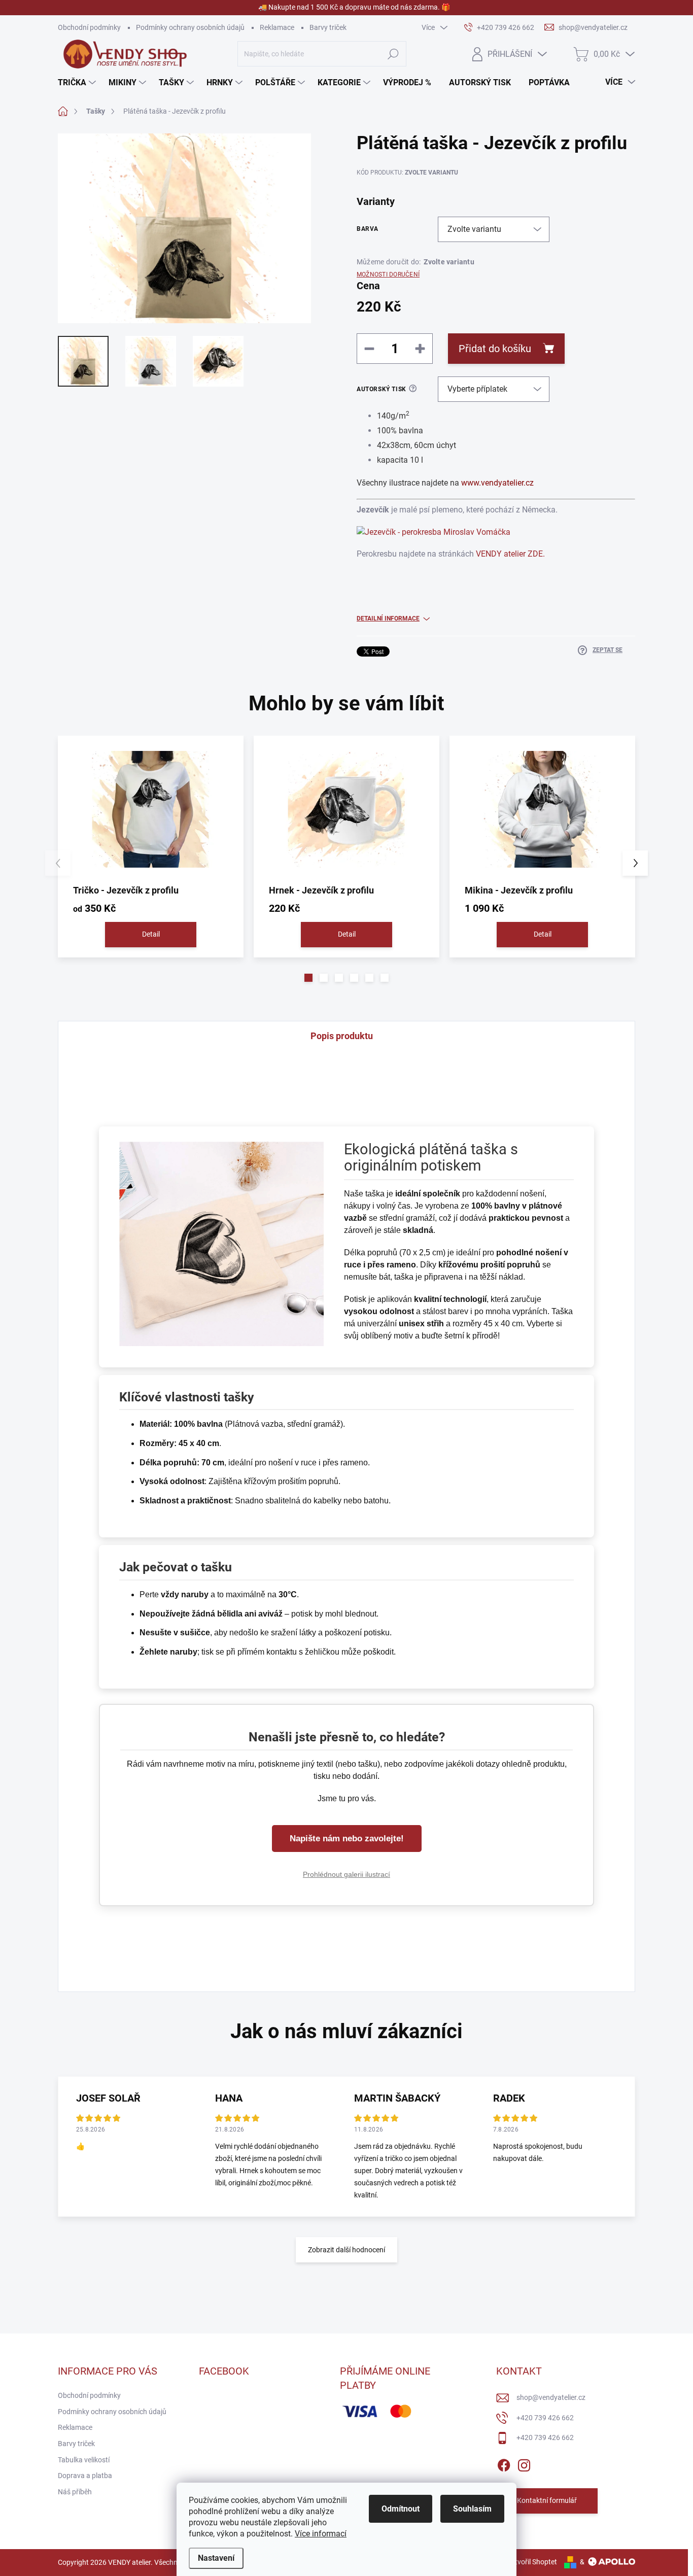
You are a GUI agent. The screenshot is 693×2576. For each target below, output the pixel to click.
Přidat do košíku (495, 349)
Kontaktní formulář (547, 2500)
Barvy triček (328, 27)
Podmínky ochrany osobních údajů (190, 27)
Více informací (321, 2534)
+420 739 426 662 (545, 2418)
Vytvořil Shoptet (532, 2562)
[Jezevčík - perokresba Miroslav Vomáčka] (434, 531)
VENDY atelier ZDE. (510, 554)
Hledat (393, 54)
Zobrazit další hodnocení (346, 2250)
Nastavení (216, 2558)
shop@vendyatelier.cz (551, 2397)
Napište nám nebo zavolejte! (347, 1839)
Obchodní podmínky (89, 27)
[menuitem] (78, 83)
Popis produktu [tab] (342, 1036)
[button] (308, 978)
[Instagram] (524, 2463)
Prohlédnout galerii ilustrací (346, 1874)
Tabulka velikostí (84, 2460)
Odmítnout (401, 2509)
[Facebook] (504, 2463)
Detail (151, 934)
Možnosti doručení (388, 274)
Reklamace (277, 27)
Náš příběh (75, 2492)
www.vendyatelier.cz (497, 483)
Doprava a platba (85, 2476)
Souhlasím (472, 2509)
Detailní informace (388, 619)
